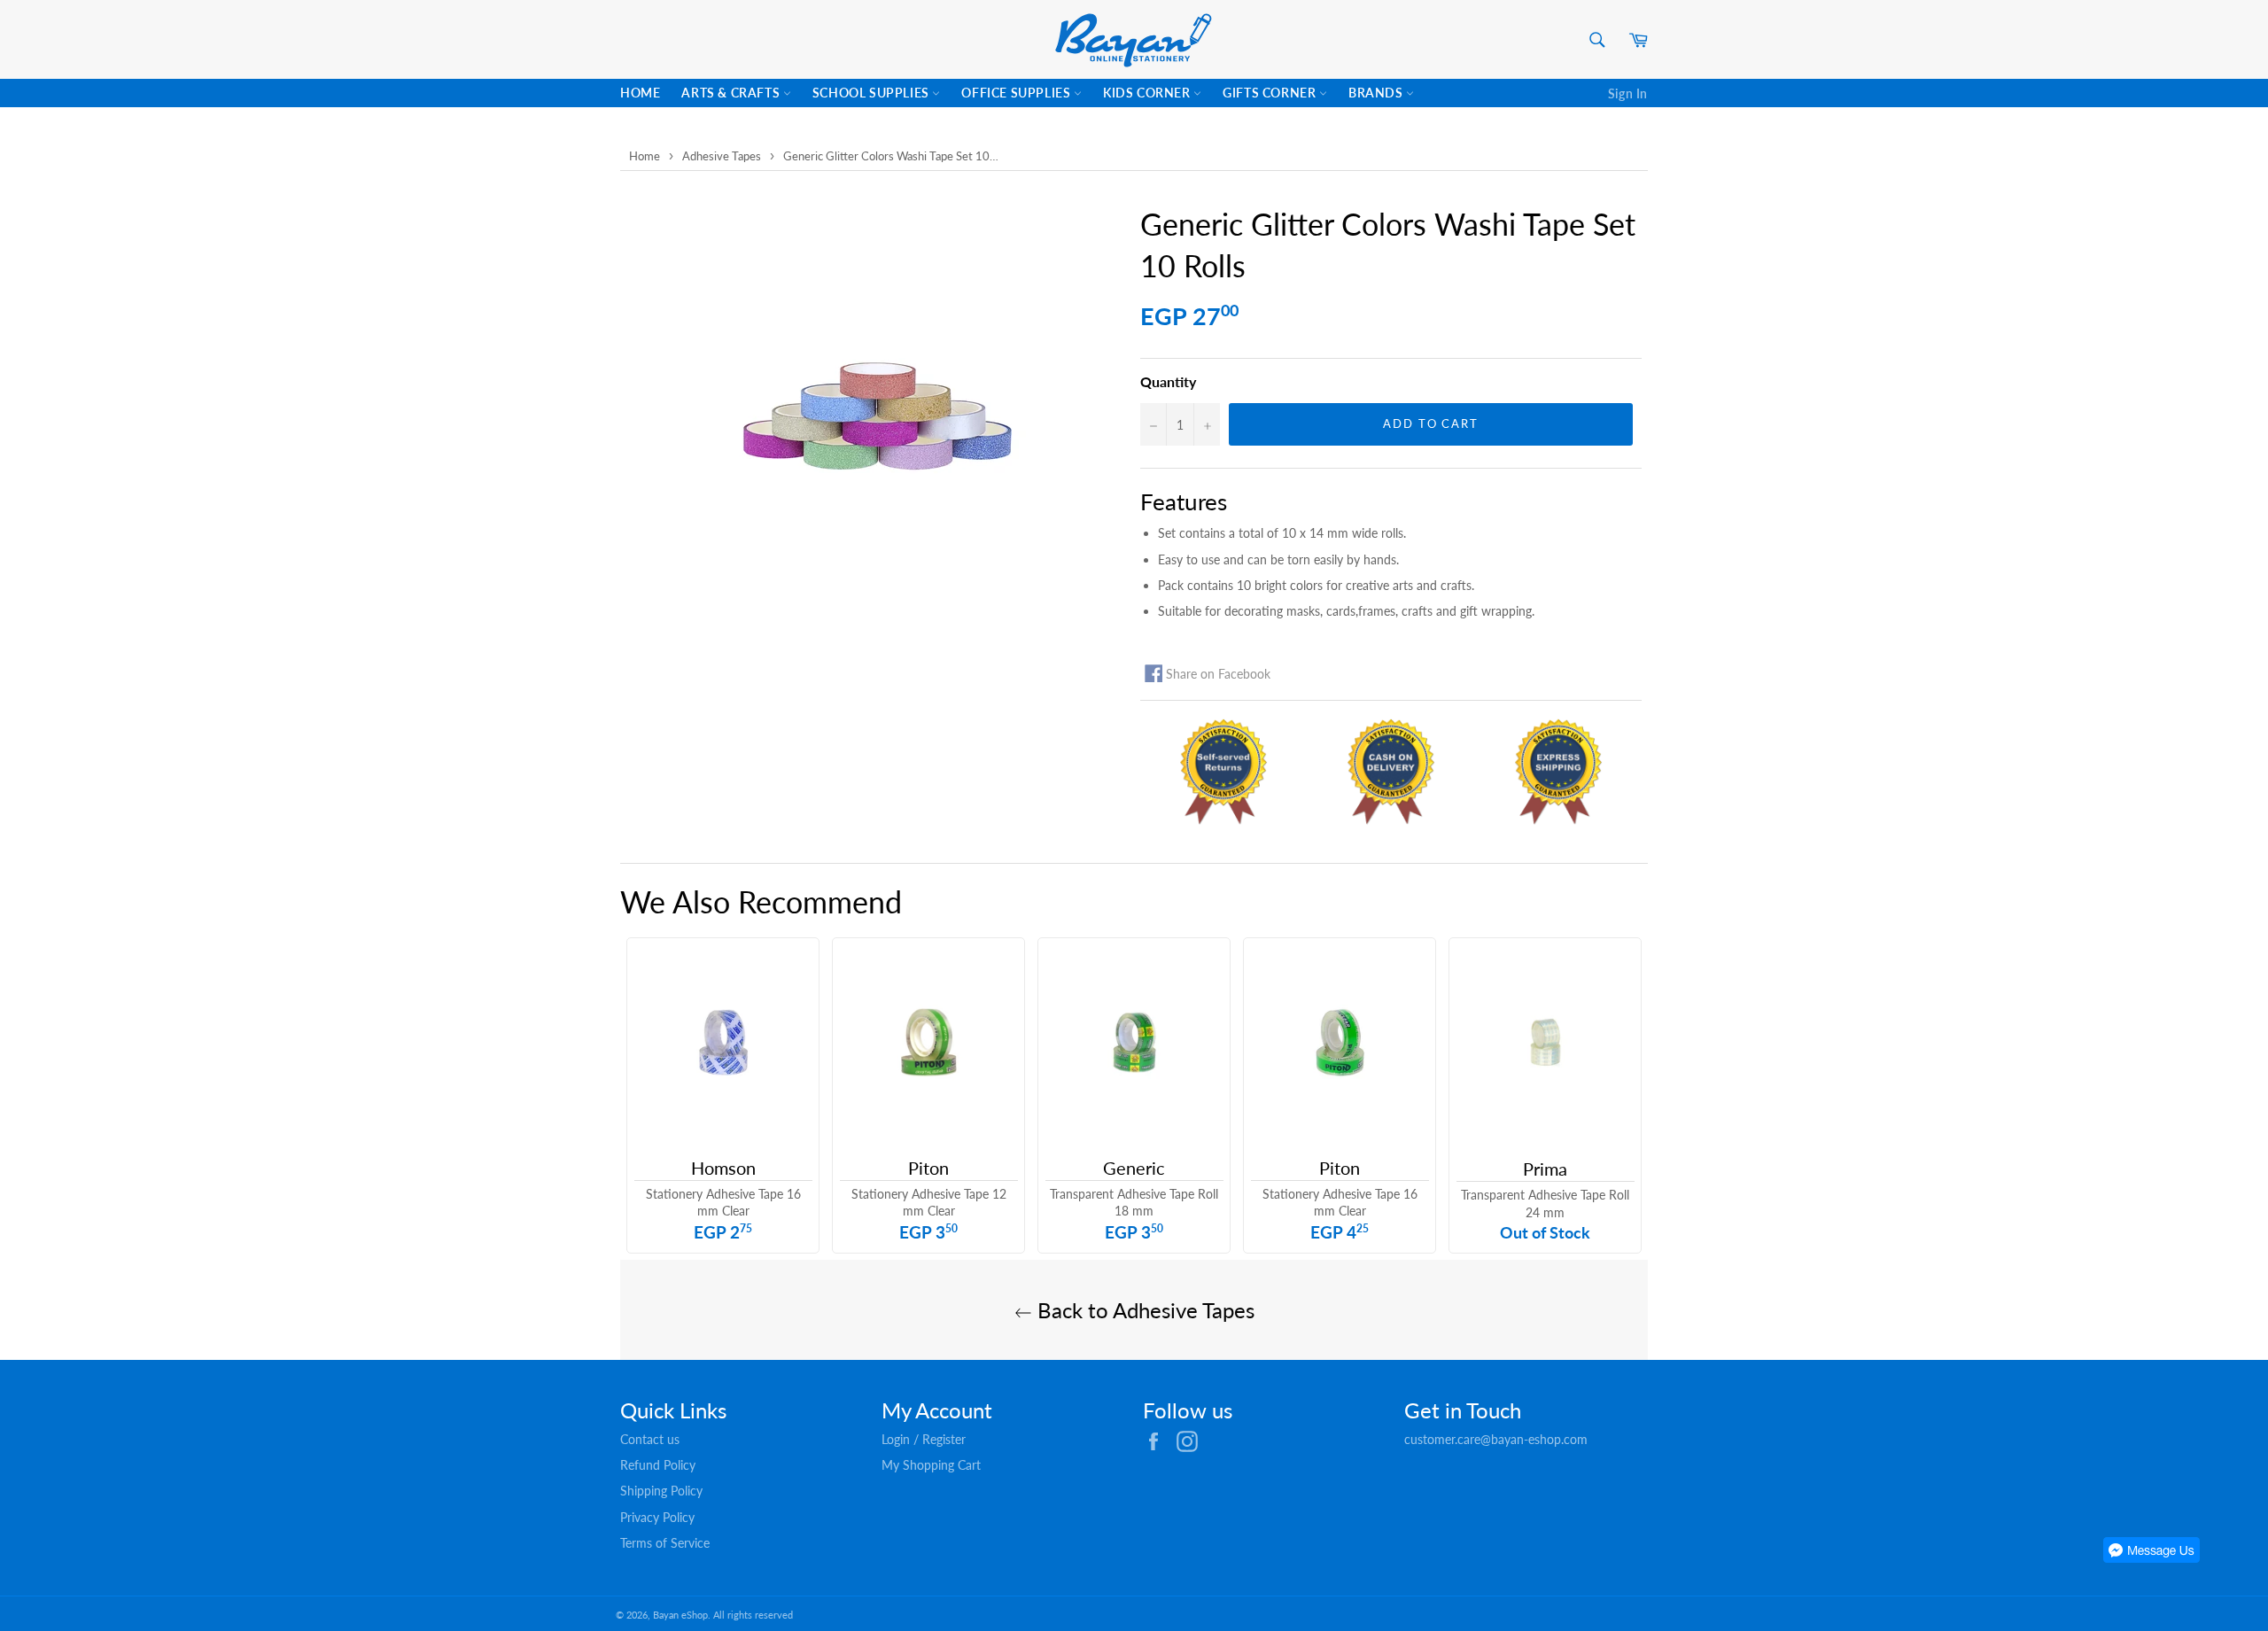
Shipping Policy (661, 1491)
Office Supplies (1017, 93)
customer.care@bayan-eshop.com (1496, 1439)
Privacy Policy (657, 1517)
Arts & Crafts (732, 93)
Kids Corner (1148, 93)
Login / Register (924, 1439)
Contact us (650, 1439)
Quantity (1168, 381)
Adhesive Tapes (722, 156)
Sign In (1628, 93)
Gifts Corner (1271, 93)
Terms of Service (665, 1543)
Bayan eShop (680, 1615)
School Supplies (873, 93)
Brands (1377, 93)
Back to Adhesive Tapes (1143, 1310)
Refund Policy (658, 1465)
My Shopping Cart (931, 1465)
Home (640, 93)
